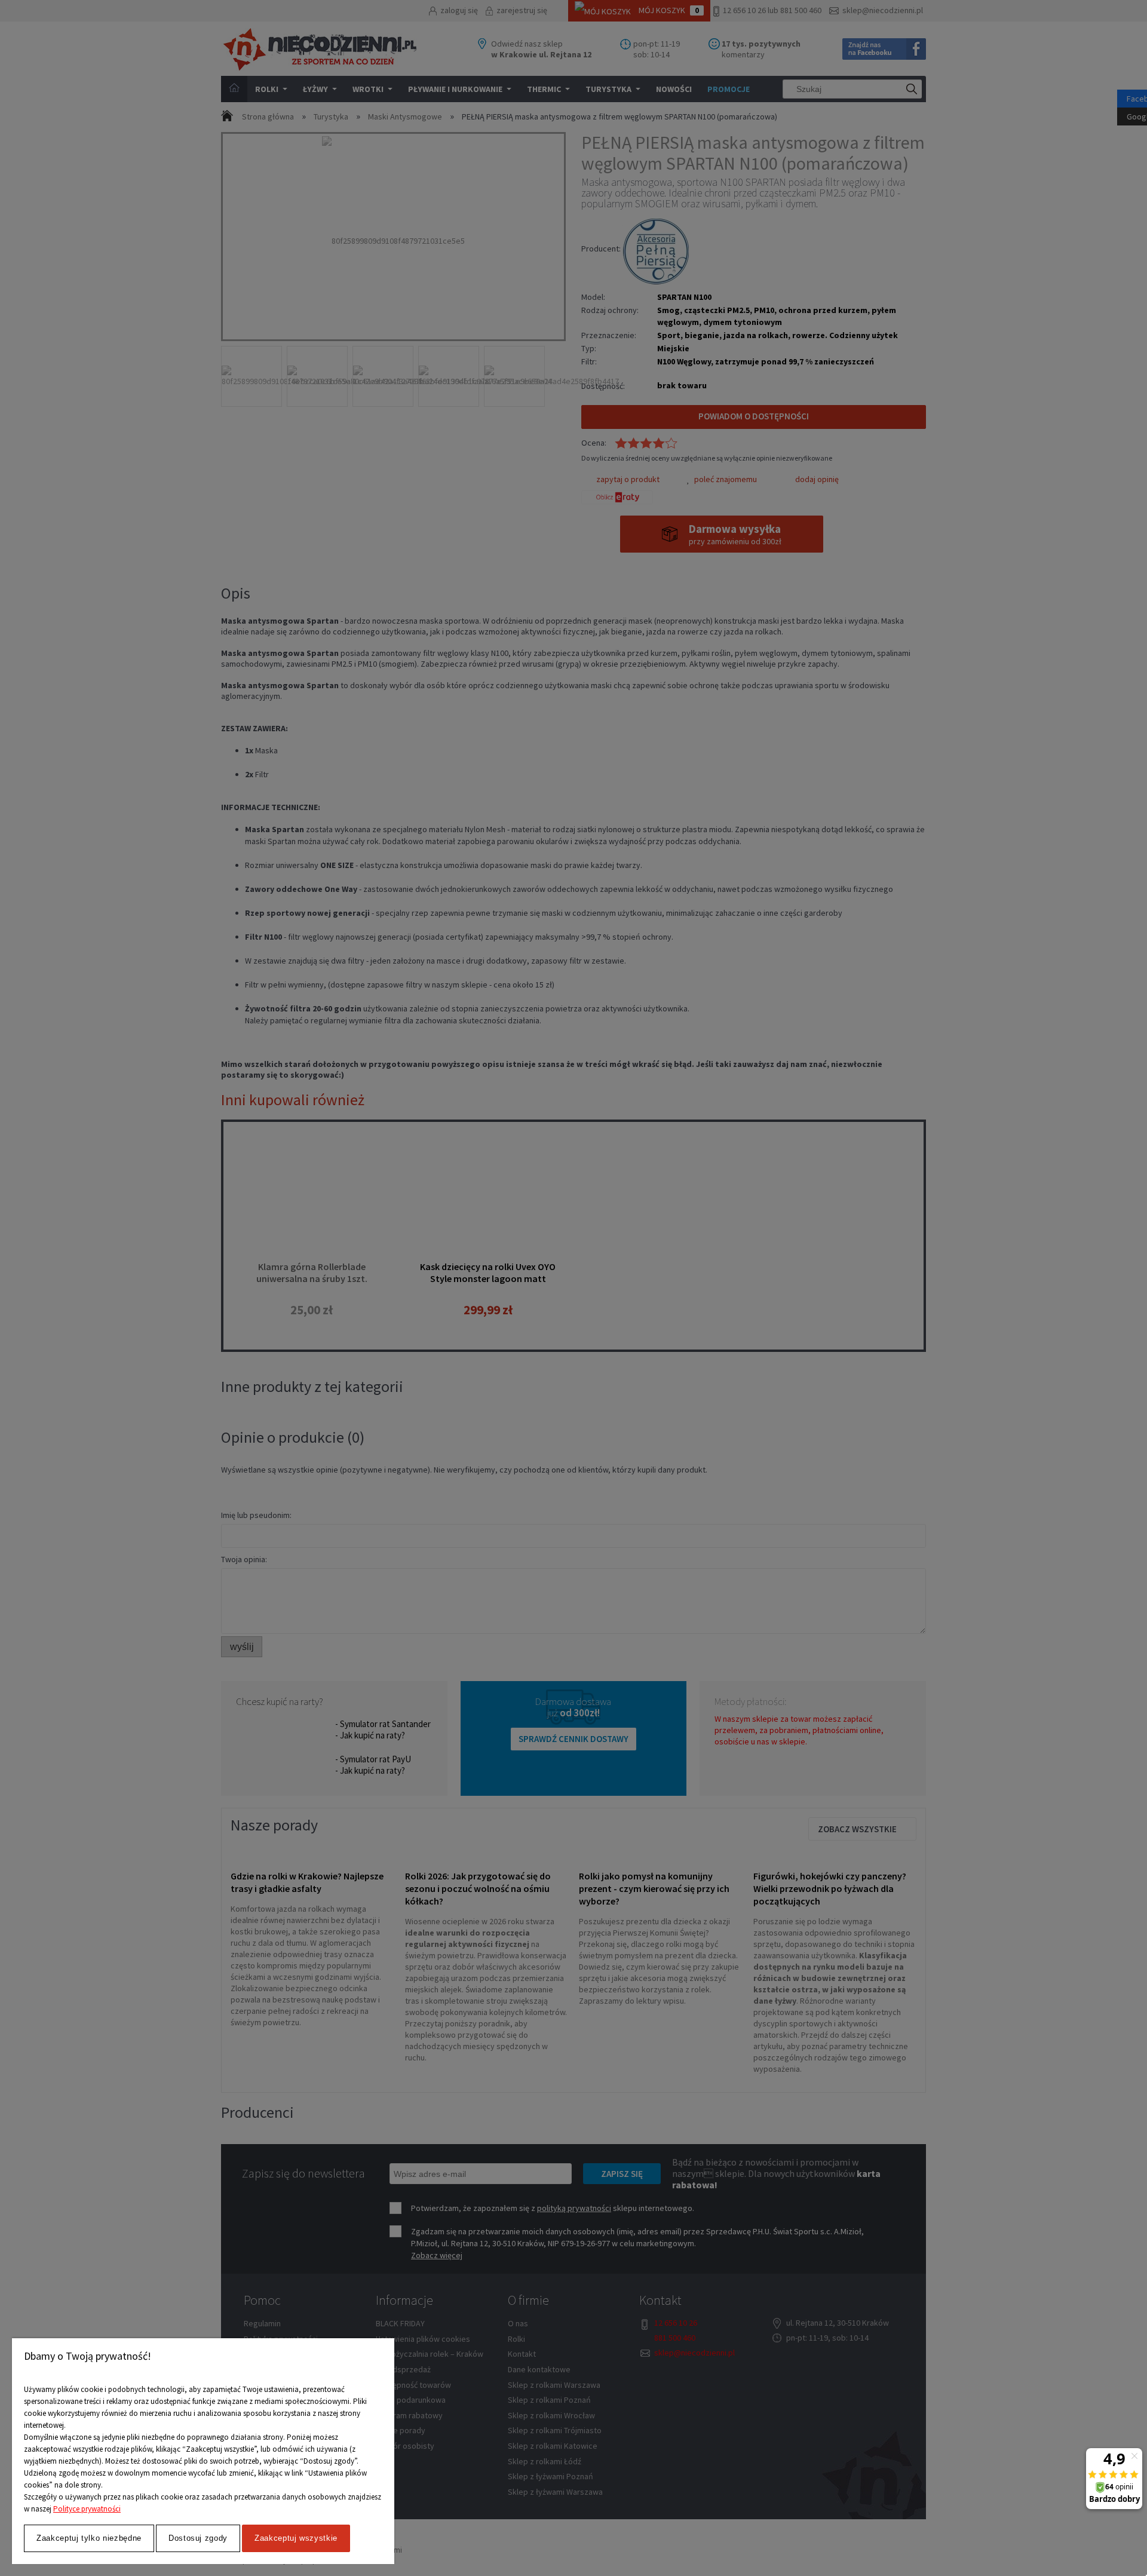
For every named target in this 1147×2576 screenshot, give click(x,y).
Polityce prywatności (87, 2509)
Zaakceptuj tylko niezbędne (89, 2538)
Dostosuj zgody (198, 2538)
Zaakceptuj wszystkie (296, 2538)
